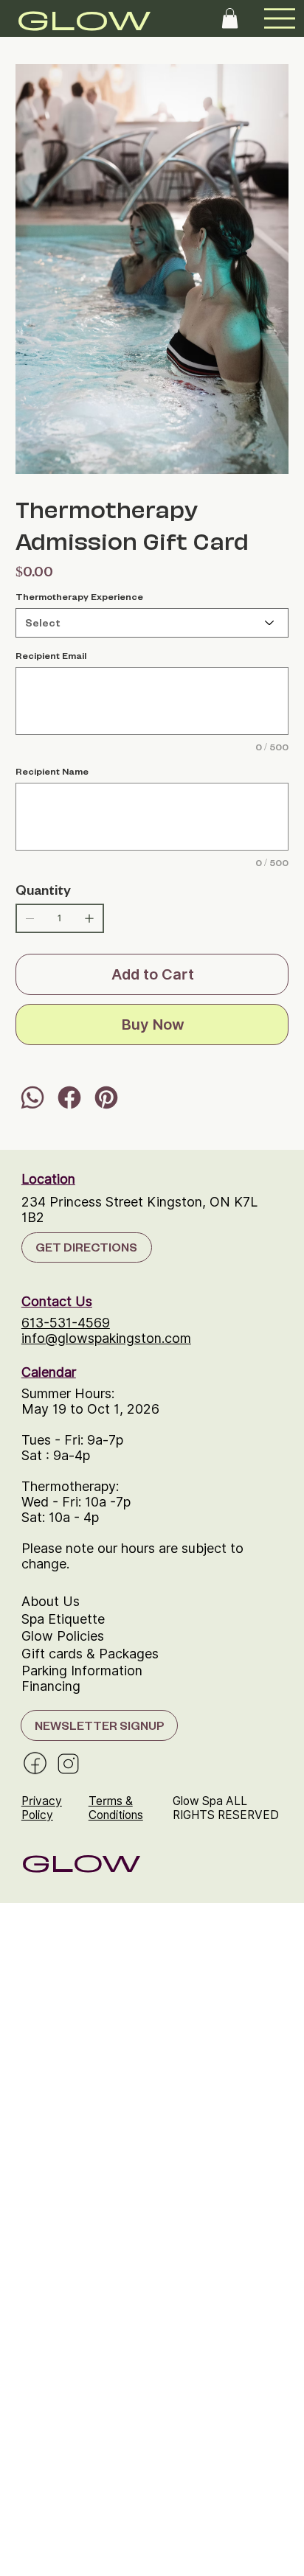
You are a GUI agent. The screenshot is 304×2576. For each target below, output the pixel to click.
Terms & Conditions (116, 1808)
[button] (230, 18)
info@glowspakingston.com (106, 1338)
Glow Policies (63, 1636)
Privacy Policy (42, 1808)
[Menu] (280, 18)
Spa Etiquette (63, 1619)
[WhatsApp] (32, 1097)
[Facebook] (69, 1097)
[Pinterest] (106, 1097)
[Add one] (89, 918)
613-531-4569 (66, 1323)
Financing (51, 1686)
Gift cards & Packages (90, 1654)
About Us (51, 1601)
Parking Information (82, 1671)
